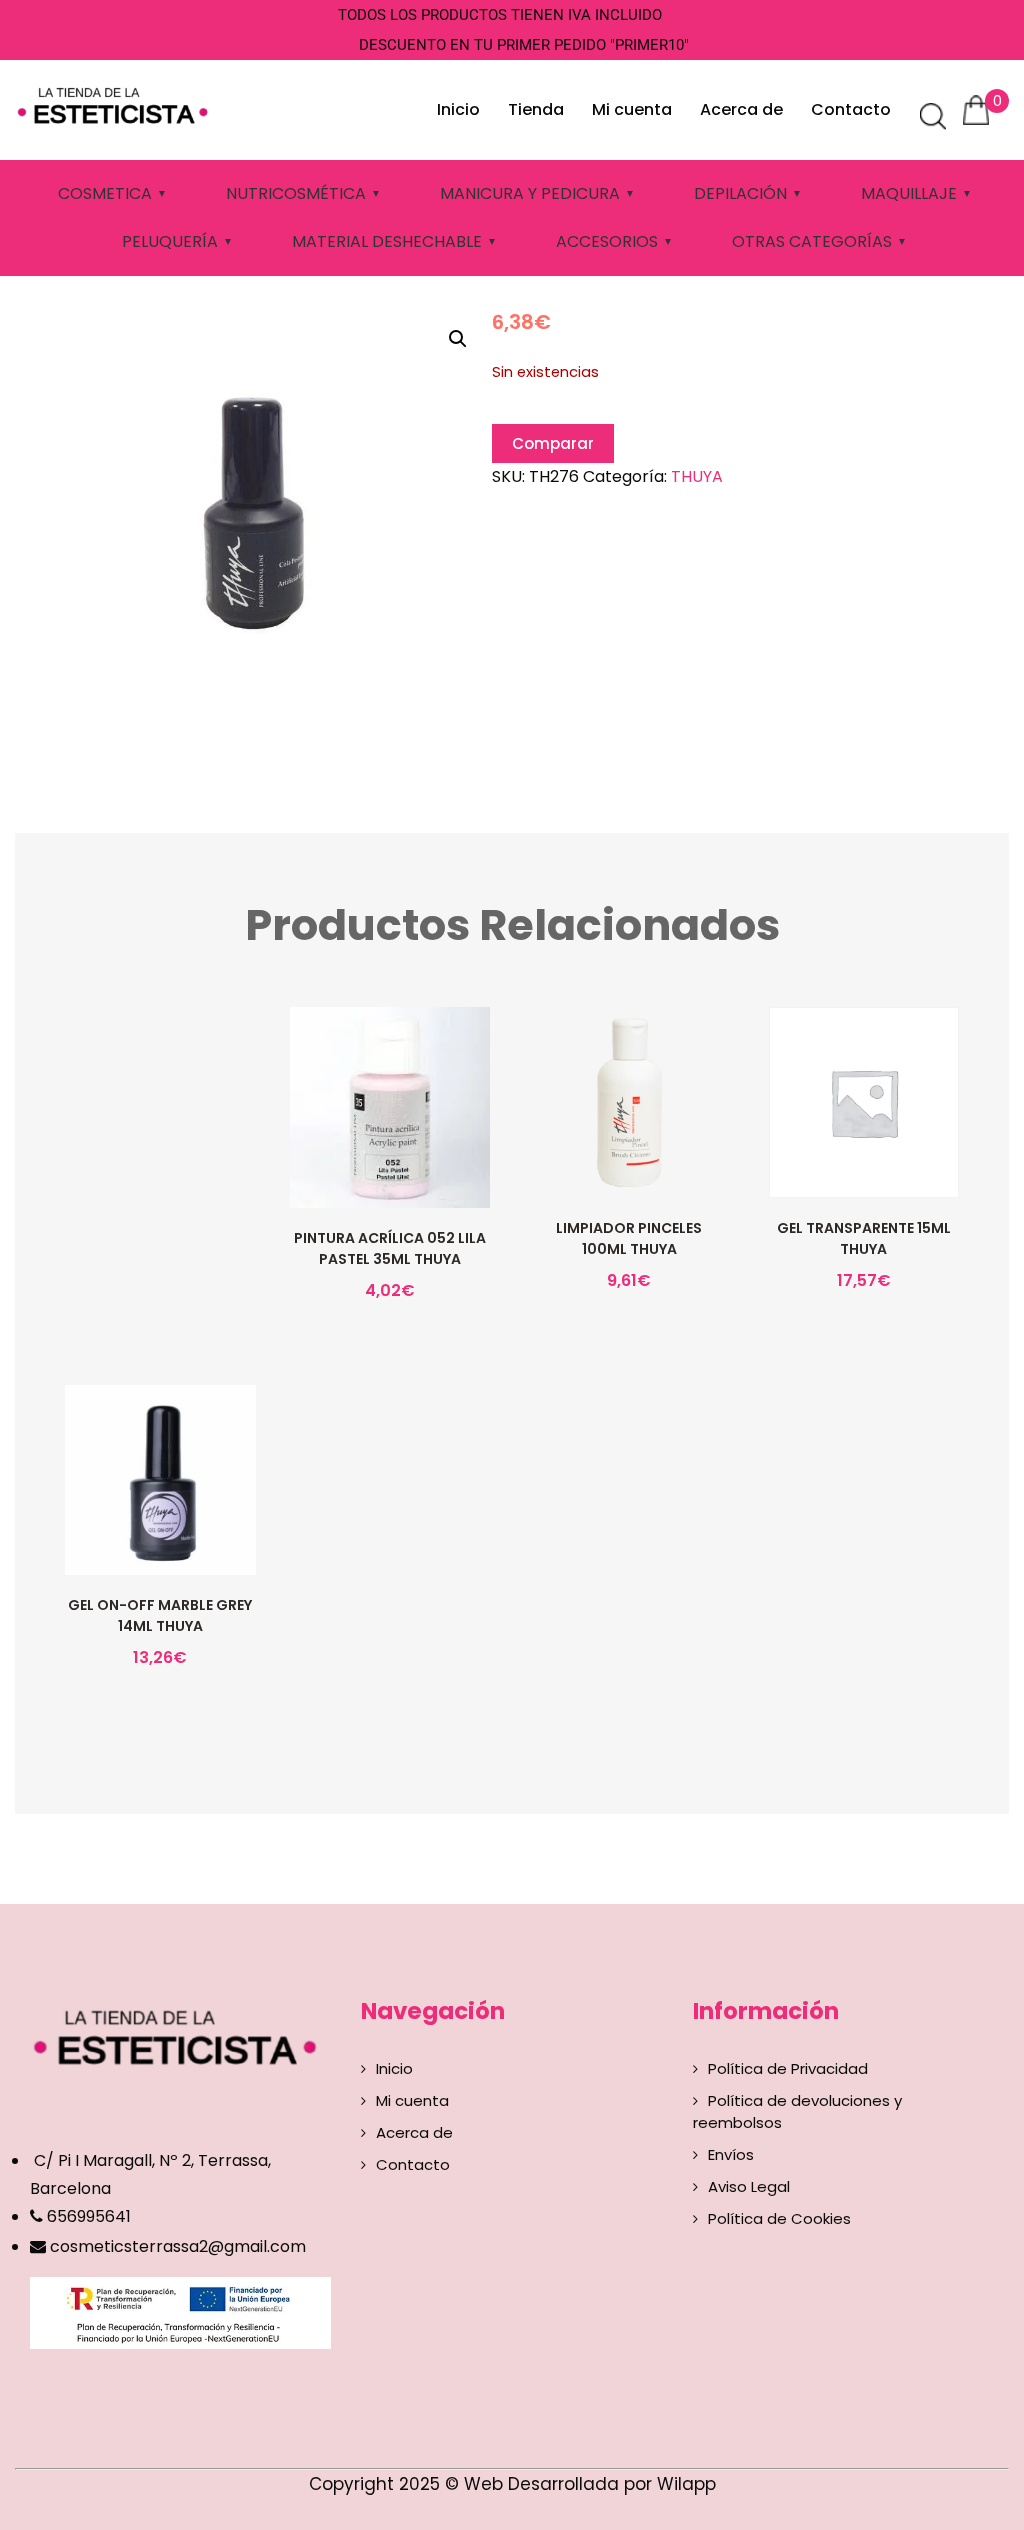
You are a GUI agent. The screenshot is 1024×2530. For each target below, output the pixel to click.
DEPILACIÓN (740, 193)
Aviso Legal (749, 2186)
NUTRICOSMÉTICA (296, 193)
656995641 (87, 2216)
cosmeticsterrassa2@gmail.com (178, 2246)
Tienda (536, 109)
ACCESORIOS (607, 241)
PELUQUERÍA (170, 241)
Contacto (851, 109)
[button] (458, 339)
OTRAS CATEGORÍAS (812, 241)
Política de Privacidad (788, 2068)
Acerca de (741, 109)
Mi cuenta (632, 109)
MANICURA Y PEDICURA (530, 193)
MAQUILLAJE (909, 193)
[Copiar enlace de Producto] (346, 1159)
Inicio (458, 109)
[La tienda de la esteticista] (116, 103)
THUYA (697, 476)
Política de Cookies (779, 2218)
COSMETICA (105, 193)
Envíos (731, 2154)
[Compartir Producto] (388, 1159)
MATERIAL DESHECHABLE (387, 241)
